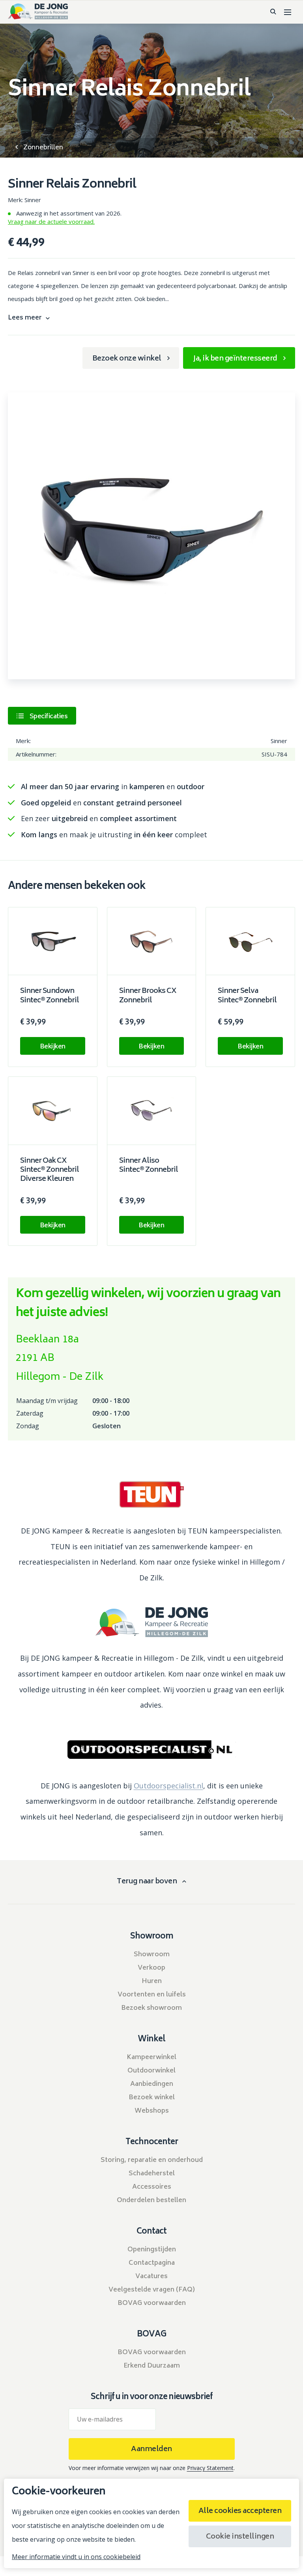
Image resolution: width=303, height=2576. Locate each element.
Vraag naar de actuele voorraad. (51, 221)
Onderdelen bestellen (151, 2201)
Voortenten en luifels (152, 1995)
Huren (152, 1981)
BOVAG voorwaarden (152, 2303)
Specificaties (49, 717)
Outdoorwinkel (151, 2071)
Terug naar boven (147, 1882)
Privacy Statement (210, 2468)
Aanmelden (151, 2450)
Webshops (152, 2111)
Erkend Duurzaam (152, 2366)
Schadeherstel (152, 2174)
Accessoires (152, 2187)
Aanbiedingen (152, 2084)
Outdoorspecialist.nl (168, 1786)
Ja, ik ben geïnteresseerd (235, 359)
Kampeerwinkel (151, 2057)
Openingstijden (152, 2250)
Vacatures (151, 2277)
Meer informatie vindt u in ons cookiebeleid (76, 2557)
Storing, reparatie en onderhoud (152, 2160)
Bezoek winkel (152, 2098)
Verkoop (151, 1968)
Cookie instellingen (240, 2537)
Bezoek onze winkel (127, 359)
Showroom (152, 1955)
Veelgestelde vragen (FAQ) (152, 2290)
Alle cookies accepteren (240, 2511)
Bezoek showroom (151, 2008)
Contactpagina (152, 2263)
